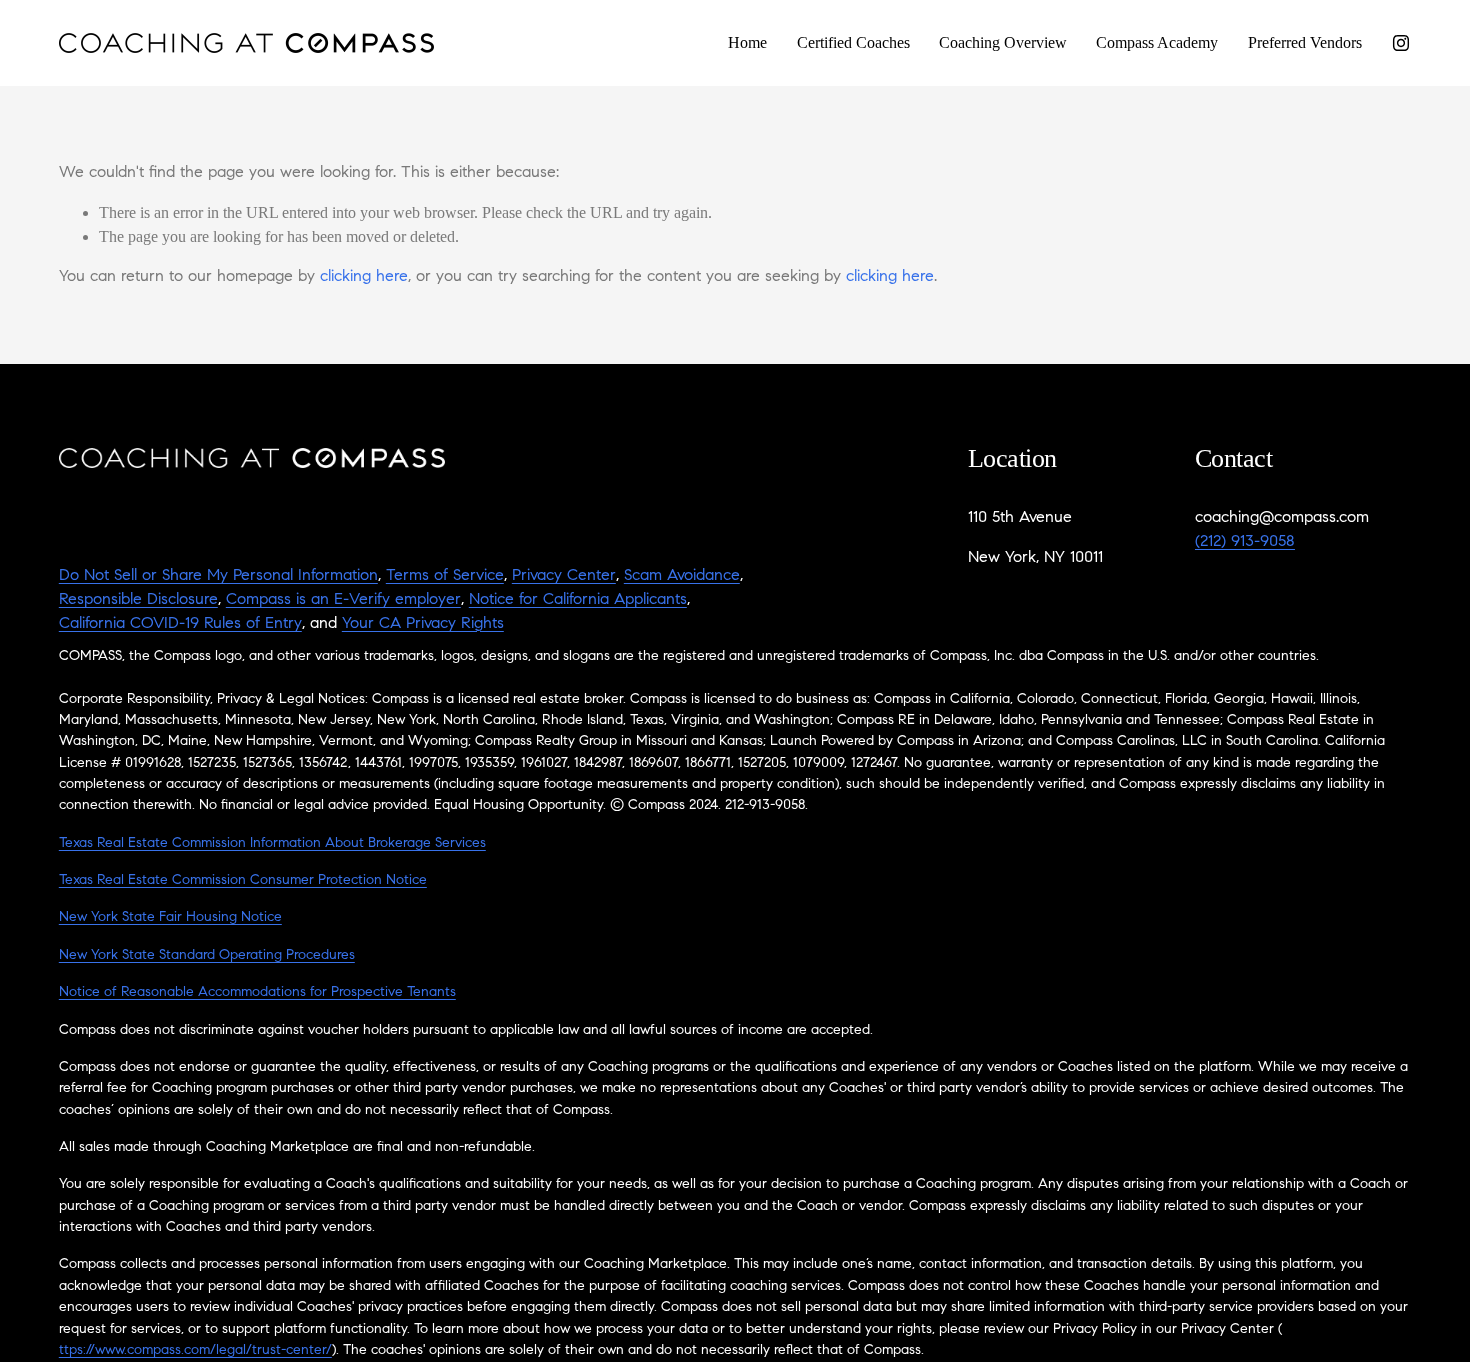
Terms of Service (445, 576)
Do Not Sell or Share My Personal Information (218, 576)
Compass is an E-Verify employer (343, 600)
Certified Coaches (853, 42)
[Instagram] (1401, 43)
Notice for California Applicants (578, 600)
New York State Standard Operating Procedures (207, 956)
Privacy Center (564, 576)
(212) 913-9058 (1245, 542)
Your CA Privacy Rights (423, 624)
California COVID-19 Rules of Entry (180, 624)
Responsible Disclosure (138, 600)
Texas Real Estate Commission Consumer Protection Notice (243, 881)
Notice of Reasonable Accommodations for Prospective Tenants (257, 993)
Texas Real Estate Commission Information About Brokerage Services (272, 844)
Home (747, 42)
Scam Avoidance (682, 576)
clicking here (364, 277)
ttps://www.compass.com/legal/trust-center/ (195, 1351)
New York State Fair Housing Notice (170, 918)
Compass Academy (1157, 42)
